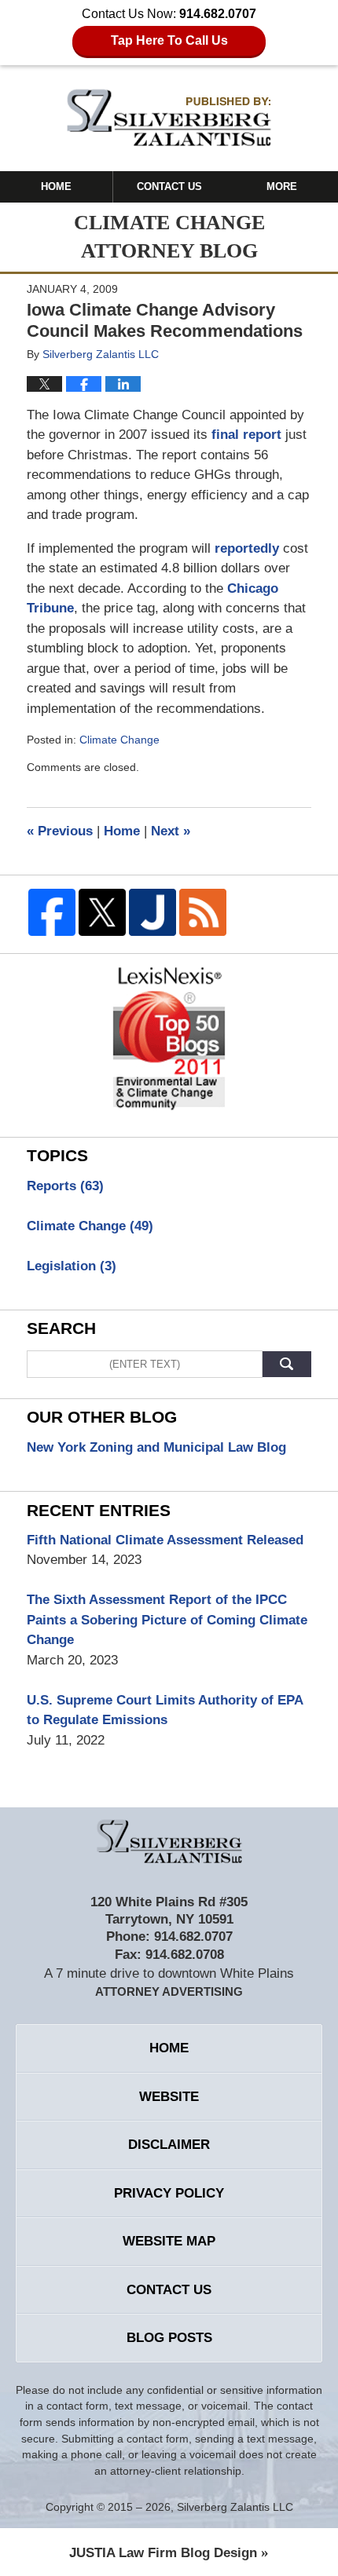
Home (56, 186)
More (282, 186)
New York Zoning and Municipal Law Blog (156, 1447)
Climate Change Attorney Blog (169, 117)
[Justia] (152, 912)
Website (169, 2097)
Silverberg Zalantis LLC (235, 2507)
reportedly (247, 548)
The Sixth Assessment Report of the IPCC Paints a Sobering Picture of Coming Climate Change (167, 1620)
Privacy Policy (169, 2193)
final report (244, 435)
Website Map (169, 2241)
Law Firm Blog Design (163, 2553)
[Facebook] (52, 912)
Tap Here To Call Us (169, 40)
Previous (60, 831)
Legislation (72, 1266)
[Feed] (203, 912)
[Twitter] (102, 912)
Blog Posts (169, 2338)
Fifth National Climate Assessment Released (165, 1540)
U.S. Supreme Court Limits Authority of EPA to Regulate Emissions (165, 1710)
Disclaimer (169, 2145)
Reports (65, 1186)
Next (171, 831)
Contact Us (169, 186)
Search (287, 1364)
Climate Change (119, 740)
